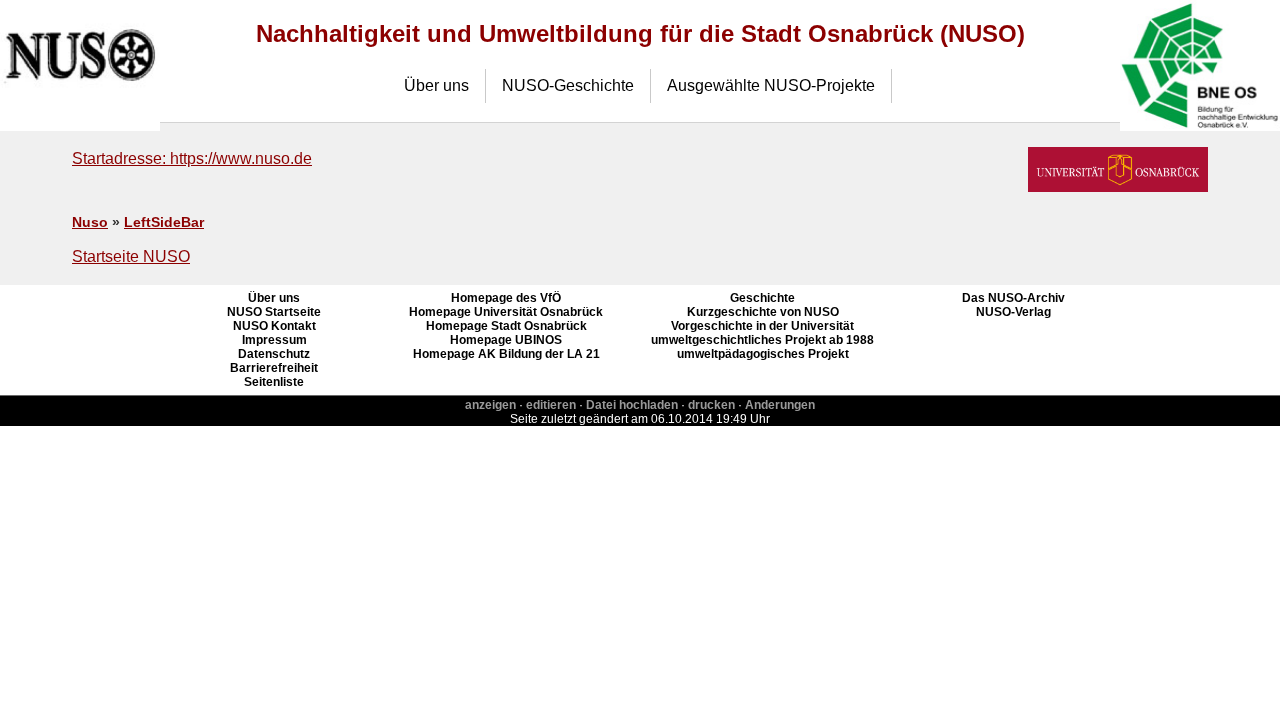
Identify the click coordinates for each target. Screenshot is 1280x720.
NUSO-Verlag (1013, 312)
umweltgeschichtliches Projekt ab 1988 (762, 340)
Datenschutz (274, 354)
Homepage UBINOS (506, 340)
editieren (551, 405)
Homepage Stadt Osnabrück (506, 326)
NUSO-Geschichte (568, 85)
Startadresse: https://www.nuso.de (192, 158)
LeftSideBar (164, 222)
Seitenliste (274, 382)
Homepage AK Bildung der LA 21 (506, 354)
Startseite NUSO (131, 256)
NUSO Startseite (274, 312)
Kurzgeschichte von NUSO (763, 312)
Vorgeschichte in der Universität (762, 326)
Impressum (274, 340)
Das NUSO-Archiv (1013, 298)
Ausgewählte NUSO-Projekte (771, 85)
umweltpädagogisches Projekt (763, 354)
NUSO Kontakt (274, 326)
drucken (711, 405)
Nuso (90, 222)
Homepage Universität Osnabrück (506, 312)
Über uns (436, 85)
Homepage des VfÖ (506, 298)
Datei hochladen (632, 405)
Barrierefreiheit (274, 368)
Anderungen (780, 405)
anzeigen (490, 405)
